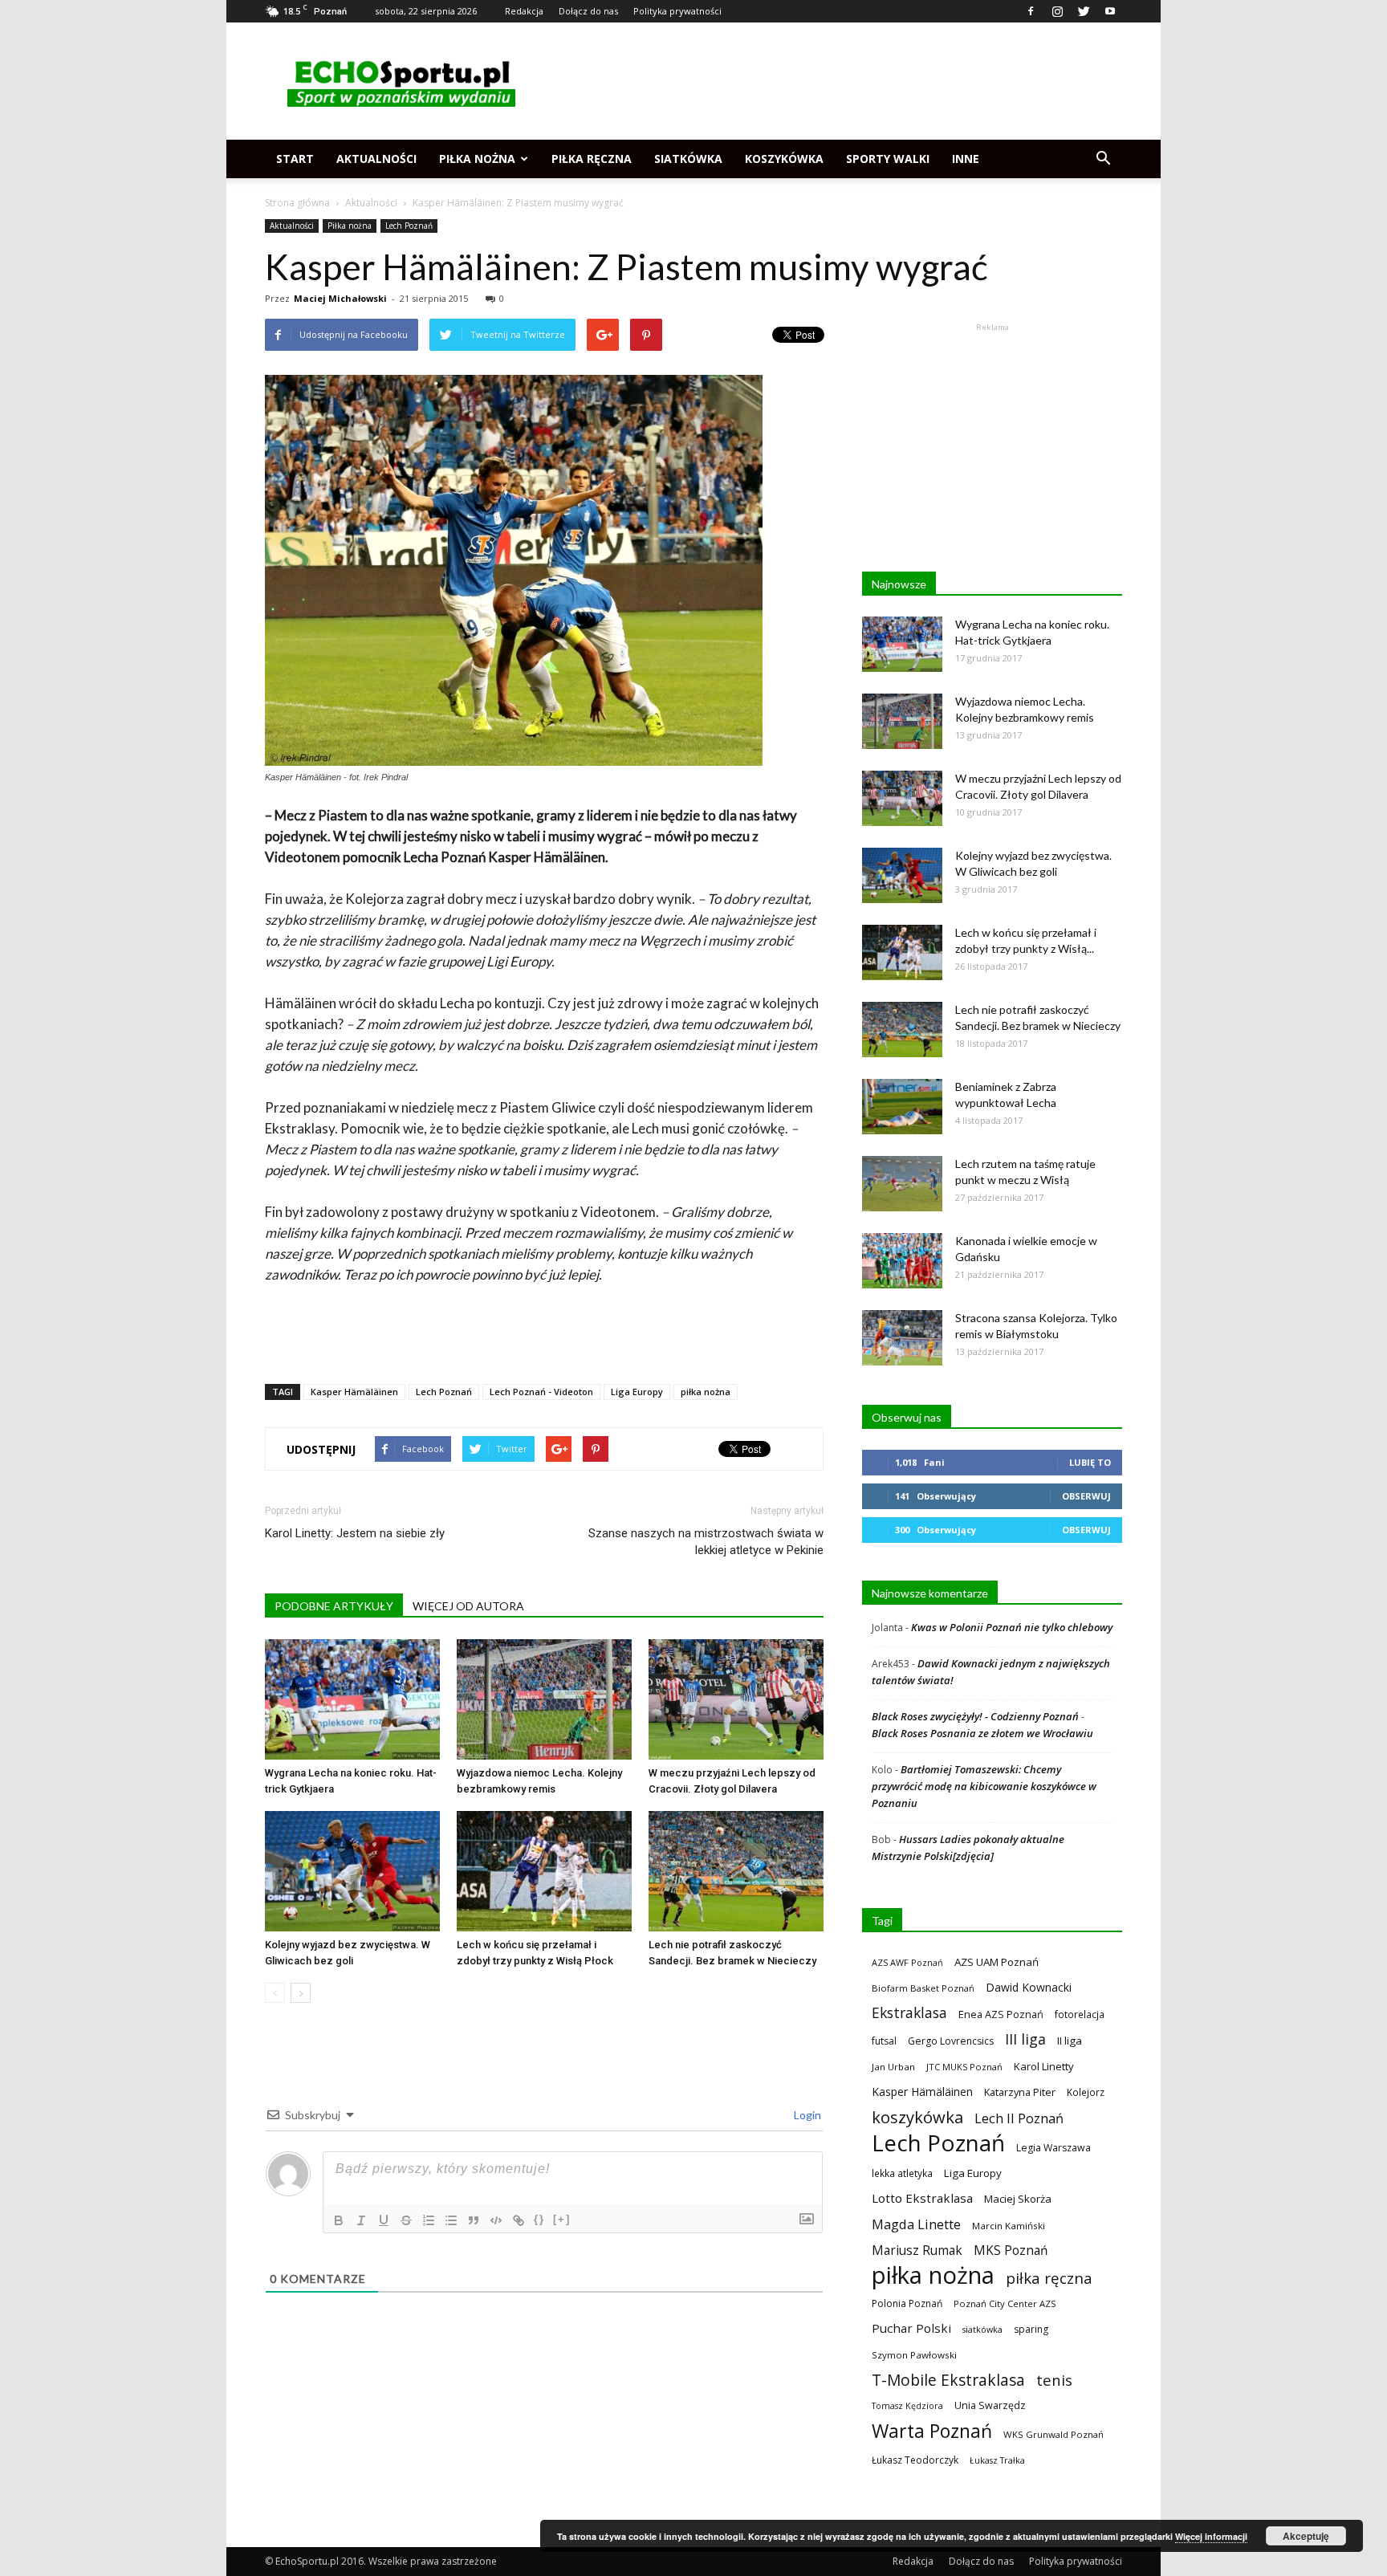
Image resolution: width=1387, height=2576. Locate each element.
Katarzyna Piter (1020, 2092)
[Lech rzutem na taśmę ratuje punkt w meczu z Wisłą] (902, 1184)
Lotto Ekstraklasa (922, 2198)
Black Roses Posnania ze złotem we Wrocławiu (982, 1733)
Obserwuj (1086, 1496)
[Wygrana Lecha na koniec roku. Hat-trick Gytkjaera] (352, 1699)
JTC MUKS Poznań (964, 2067)
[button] (1103, 159)
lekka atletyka (902, 2173)
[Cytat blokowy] (474, 2220)
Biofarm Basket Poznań (923, 1988)
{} (539, 2219)
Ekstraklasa (909, 2013)
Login (806, 2115)
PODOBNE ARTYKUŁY (334, 1606)
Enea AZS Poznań (1001, 2014)
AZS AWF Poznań (907, 1962)
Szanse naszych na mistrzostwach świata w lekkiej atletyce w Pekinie (706, 1542)
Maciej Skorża (1018, 2199)
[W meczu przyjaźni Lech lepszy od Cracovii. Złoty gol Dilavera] (736, 1699)
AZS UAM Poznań (997, 1962)
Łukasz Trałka (997, 2460)
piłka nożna (706, 1392)
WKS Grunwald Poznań (1053, 2434)
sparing (1031, 2329)
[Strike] (406, 2220)
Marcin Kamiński (1009, 2226)
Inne (966, 159)
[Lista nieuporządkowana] (451, 2220)
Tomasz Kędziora (907, 2406)
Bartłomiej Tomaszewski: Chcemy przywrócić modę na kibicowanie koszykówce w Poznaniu (984, 1786)
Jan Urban (893, 2067)
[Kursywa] (361, 2220)
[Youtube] (1110, 11)
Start (295, 159)
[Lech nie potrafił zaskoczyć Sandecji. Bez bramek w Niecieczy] (736, 1871)
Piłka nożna (477, 159)
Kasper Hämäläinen (354, 1392)
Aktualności (376, 159)
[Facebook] (1031, 11)
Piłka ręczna (592, 159)
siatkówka (982, 2329)
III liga (1025, 2039)
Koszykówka (784, 159)
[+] (562, 2219)
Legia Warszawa (1053, 2148)
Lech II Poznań (1019, 2118)
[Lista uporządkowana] (429, 2220)
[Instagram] (1057, 11)
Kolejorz (1086, 2092)
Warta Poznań (932, 2431)
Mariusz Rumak (917, 2250)
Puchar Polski (911, 2328)
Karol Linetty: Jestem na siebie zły (355, 1533)
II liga (1070, 2041)
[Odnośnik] (519, 2220)
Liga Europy (637, 1392)
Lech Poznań (409, 226)
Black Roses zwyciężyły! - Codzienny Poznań (975, 1716)
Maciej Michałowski (340, 298)
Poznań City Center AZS (1005, 2303)
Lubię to (1090, 1462)
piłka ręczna (1049, 2278)
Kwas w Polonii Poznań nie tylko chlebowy (1012, 1627)
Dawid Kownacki (1029, 1987)
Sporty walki (888, 159)
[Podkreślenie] (384, 2220)
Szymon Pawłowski (914, 2355)
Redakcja (524, 11)
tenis (1054, 2380)
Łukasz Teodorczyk (915, 2460)
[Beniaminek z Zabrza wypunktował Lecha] (902, 1107)
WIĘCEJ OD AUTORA (468, 1606)
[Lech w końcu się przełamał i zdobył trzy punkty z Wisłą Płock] (544, 1871)
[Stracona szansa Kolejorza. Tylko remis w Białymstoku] (902, 1338)
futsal (884, 2041)
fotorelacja (1080, 2014)
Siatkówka (688, 159)
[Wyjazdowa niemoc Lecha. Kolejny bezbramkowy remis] (544, 1699)
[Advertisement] (830, 81)
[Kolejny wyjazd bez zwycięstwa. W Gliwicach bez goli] (352, 1871)
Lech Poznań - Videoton (541, 1392)
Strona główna (297, 203)
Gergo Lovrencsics (951, 2041)
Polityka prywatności (677, 11)
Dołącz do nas (588, 11)
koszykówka (917, 2117)
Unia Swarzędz (990, 2405)
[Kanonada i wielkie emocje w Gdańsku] (902, 1261)
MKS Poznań (1011, 2250)
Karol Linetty (1044, 2066)
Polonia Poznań (907, 2303)
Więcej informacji (1211, 2536)
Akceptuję (1306, 2536)
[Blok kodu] (496, 2220)
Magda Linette (916, 2224)
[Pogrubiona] (339, 2220)
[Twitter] (1084, 11)
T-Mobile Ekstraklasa (948, 2380)
